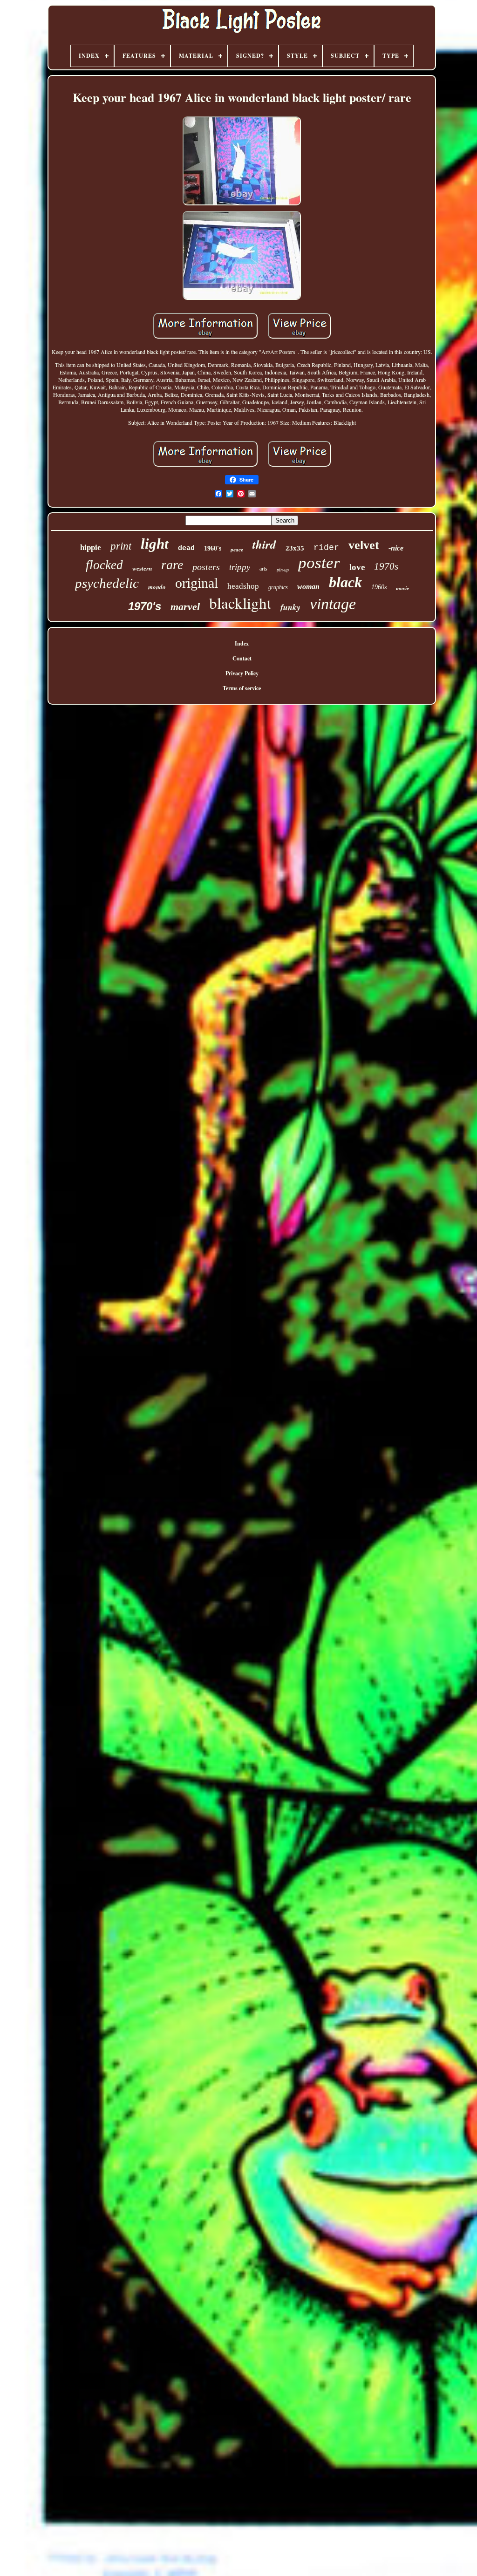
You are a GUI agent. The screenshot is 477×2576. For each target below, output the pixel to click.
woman (308, 587)
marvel (185, 607)
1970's (145, 606)
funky (290, 607)
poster (319, 563)
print (121, 546)
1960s (379, 587)
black (345, 582)
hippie (91, 547)
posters (206, 567)
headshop (243, 586)
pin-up (283, 570)
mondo (157, 587)
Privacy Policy (242, 673)
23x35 (295, 548)
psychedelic (107, 583)
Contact (242, 658)
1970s (386, 566)
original (197, 583)
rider (326, 548)
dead (186, 548)
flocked (104, 565)
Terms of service (242, 688)
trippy (240, 567)
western (142, 568)
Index (242, 643)
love (357, 567)
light (155, 544)
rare (172, 565)
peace (237, 550)
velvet (364, 545)
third (264, 544)
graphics (278, 587)
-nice (396, 548)
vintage (333, 604)
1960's (213, 548)
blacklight (240, 603)
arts (263, 569)
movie (402, 588)
